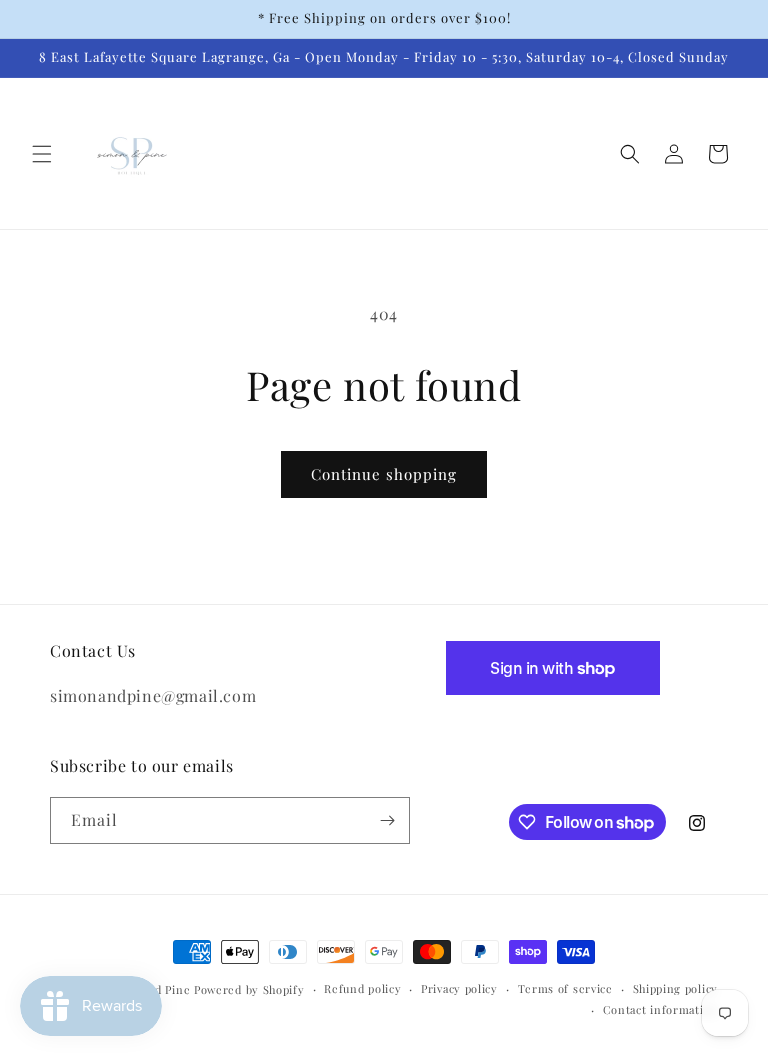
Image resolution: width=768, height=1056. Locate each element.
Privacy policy (459, 988)
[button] (42, 154)
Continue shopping (384, 474)
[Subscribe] (387, 820)
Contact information (660, 1009)
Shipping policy (676, 988)
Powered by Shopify (249, 989)
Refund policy (362, 988)
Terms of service (565, 988)
